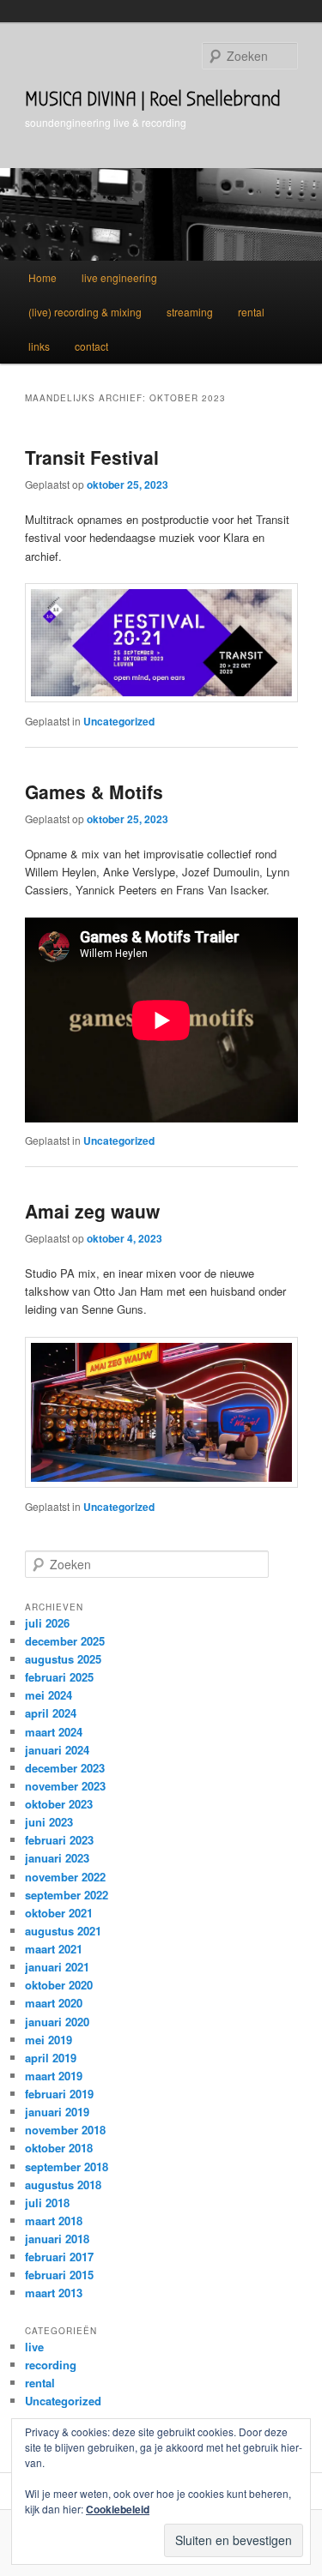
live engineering (119, 277)
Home (43, 277)
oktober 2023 (59, 1804)
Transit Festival (92, 457)
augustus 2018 (63, 2185)
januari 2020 (57, 2022)
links (39, 346)
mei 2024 (49, 1695)
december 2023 (65, 1768)
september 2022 (67, 1895)
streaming (190, 312)
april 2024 (51, 1713)
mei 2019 (49, 2040)
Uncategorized (119, 721)
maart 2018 (54, 2221)
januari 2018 (57, 2239)
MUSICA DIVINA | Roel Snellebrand (153, 99)
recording (51, 2365)
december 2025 (65, 1641)
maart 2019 (54, 2076)
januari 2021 (57, 1967)
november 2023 (65, 1786)
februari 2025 (59, 1677)
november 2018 (65, 2130)
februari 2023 (59, 1840)
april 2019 (51, 2058)
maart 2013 (54, 2293)
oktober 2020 (59, 1985)
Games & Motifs (94, 791)
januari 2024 (57, 1750)
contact (91, 346)
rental (251, 312)
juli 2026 (47, 1623)
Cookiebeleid (118, 2509)
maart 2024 (54, 1732)
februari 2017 (59, 2257)
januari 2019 (57, 2112)
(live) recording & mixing (85, 312)
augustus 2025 (63, 1659)
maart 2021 (54, 1949)
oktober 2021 (59, 1913)
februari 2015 (59, 2275)
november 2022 (65, 1877)
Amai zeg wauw (92, 1211)
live (34, 2347)
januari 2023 (57, 1858)
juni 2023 (49, 1822)
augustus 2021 (63, 1931)
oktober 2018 (59, 2148)
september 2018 (67, 2167)
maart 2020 (54, 2003)
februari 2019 (59, 2094)
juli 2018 (47, 2203)
